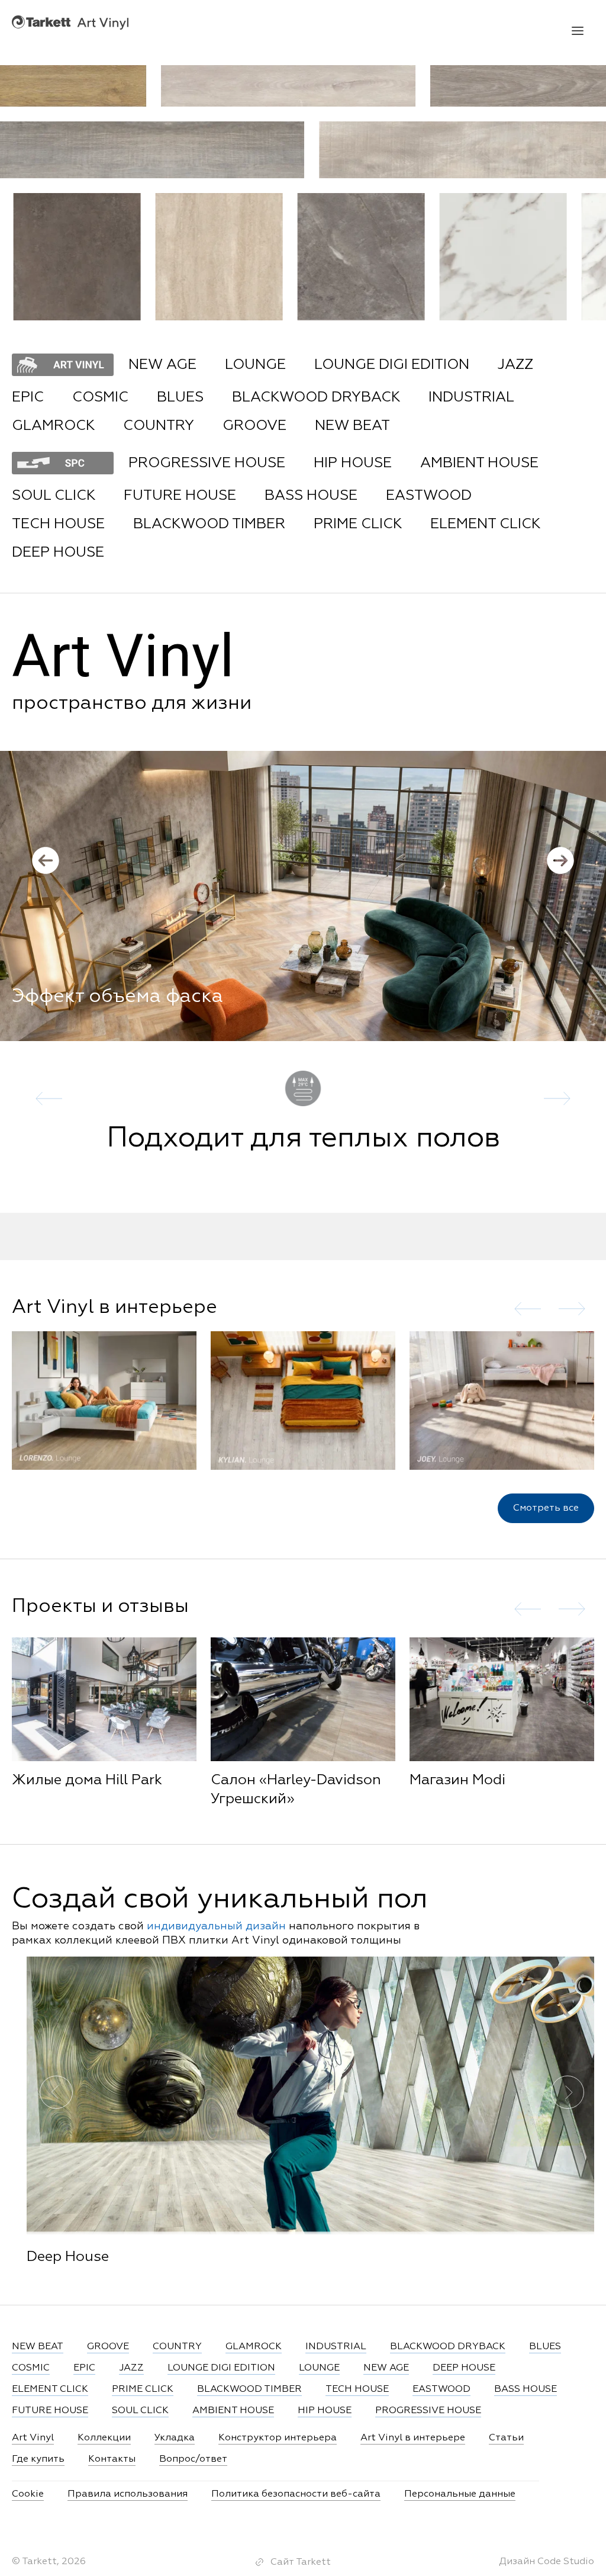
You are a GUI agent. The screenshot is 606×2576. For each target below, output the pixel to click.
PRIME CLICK (358, 524)
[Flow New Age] (252, 86)
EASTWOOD (429, 496)
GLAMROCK (53, 426)
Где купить (38, 2459)
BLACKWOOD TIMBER (209, 524)
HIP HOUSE (353, 463)
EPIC (28, 397)
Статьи (506, 2438)
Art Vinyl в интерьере (413, 2438)
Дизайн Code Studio (547, 2562)
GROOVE (254, 426)
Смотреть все (546, 1508)
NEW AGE (162, 365)
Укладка (175, 2438)
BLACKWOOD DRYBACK (316, 397)
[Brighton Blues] (112, 257)
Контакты (112, 2459)
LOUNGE (255, 365)
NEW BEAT (352, 426)
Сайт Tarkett (301, 2562)
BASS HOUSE (311, 496)
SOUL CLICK (54, 496)
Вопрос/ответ (193, 2459)
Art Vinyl (70, 22)
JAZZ (515, 365)
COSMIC (100, 397)
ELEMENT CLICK (485, 524)
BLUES (180, 397)
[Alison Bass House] (396, 257)
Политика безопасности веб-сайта (296, 2494)
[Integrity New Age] (254, 257)
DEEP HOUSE (58, 553)
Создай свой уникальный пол (220, 1900)
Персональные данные (460, 2494)
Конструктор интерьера (278, 2438)
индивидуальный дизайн (216, 1926)
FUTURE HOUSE (180, 496)
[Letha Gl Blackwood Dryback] (538, 257)
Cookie (28, 2494)
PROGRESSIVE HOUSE (207, 463)
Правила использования (128, 2494)
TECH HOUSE (58, 524)
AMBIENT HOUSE (479, 463)
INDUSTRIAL (471, 397)
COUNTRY (159, 426)
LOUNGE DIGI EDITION (392, 365)
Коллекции (104, 2438)
